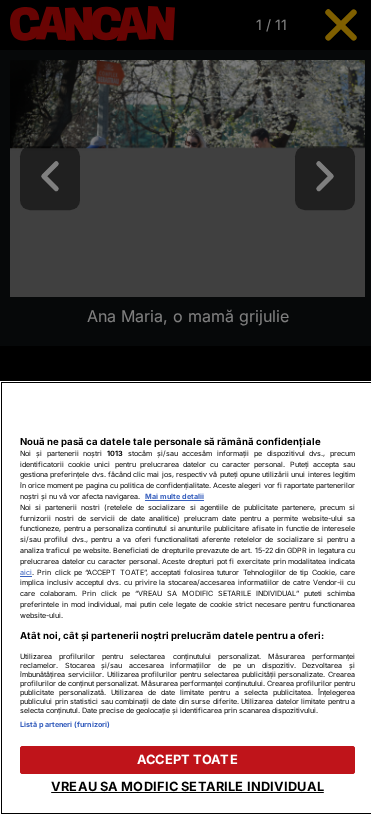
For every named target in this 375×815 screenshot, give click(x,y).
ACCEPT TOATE (187, 759)
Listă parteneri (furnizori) (65, 724)
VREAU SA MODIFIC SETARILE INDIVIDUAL (187, 786)
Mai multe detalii (174, 496)
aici (26, 572)
